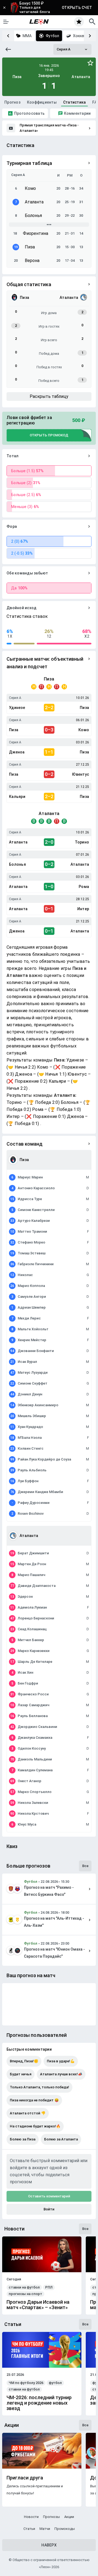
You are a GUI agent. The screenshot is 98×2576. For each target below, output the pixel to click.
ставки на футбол (24, 2287)
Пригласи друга (25, 2478)
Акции (69, 2517)
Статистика (75, 102)
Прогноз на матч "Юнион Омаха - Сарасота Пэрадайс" (54, 1953)
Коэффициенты (42, 102)
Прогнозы (51, 2517)
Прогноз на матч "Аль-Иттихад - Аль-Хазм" (54, 1922)
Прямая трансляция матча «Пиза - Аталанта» (49, 128)
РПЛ (49, 2287)
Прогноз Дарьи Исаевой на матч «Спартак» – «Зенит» (38, 2305)
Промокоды (65, 2529)
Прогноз (12, 102)
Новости (31, 2517)
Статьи (29, 2529)
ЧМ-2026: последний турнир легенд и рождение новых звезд (39, 2403)
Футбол (31, 1882)
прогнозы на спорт (25, 2294)
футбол (55, 2383)
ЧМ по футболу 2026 (26, 2383)
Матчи (45, 2529)
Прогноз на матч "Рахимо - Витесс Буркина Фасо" (49, 1891)
